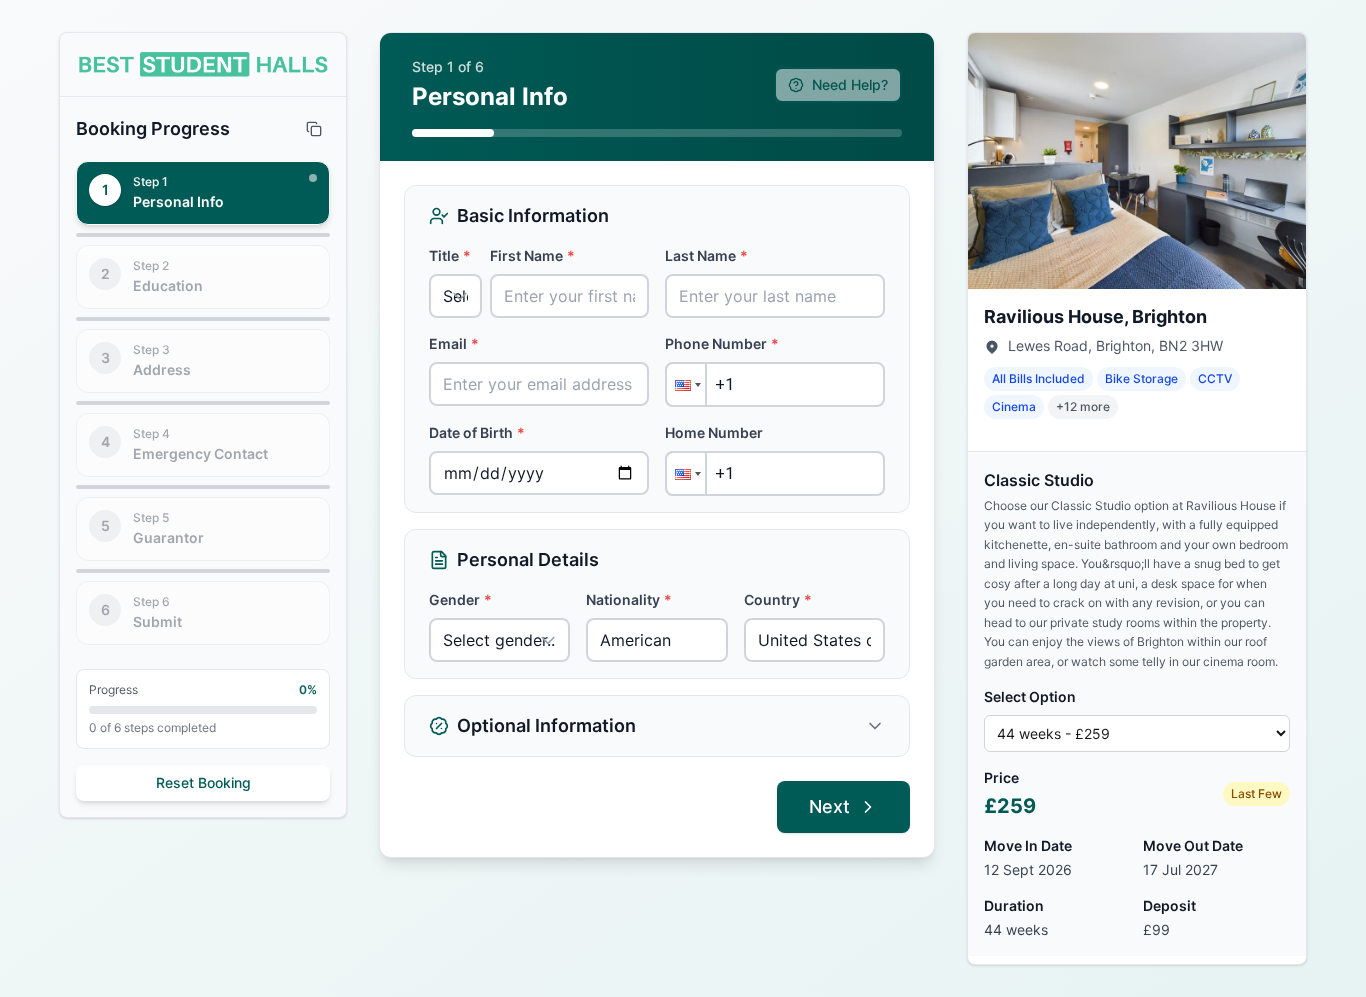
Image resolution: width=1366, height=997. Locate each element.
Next (829, 806)
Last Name (706, 255)
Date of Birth (477, 432)
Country (778, 599)
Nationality (629, 599)
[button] (686, 384)
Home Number (714, 432)
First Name (532, 255)
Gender (460, 599)
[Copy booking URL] (314, 129)
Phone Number (722, 343)
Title (450, 255)
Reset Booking (203, 782)
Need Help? (850, 84)
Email (454, 343)
